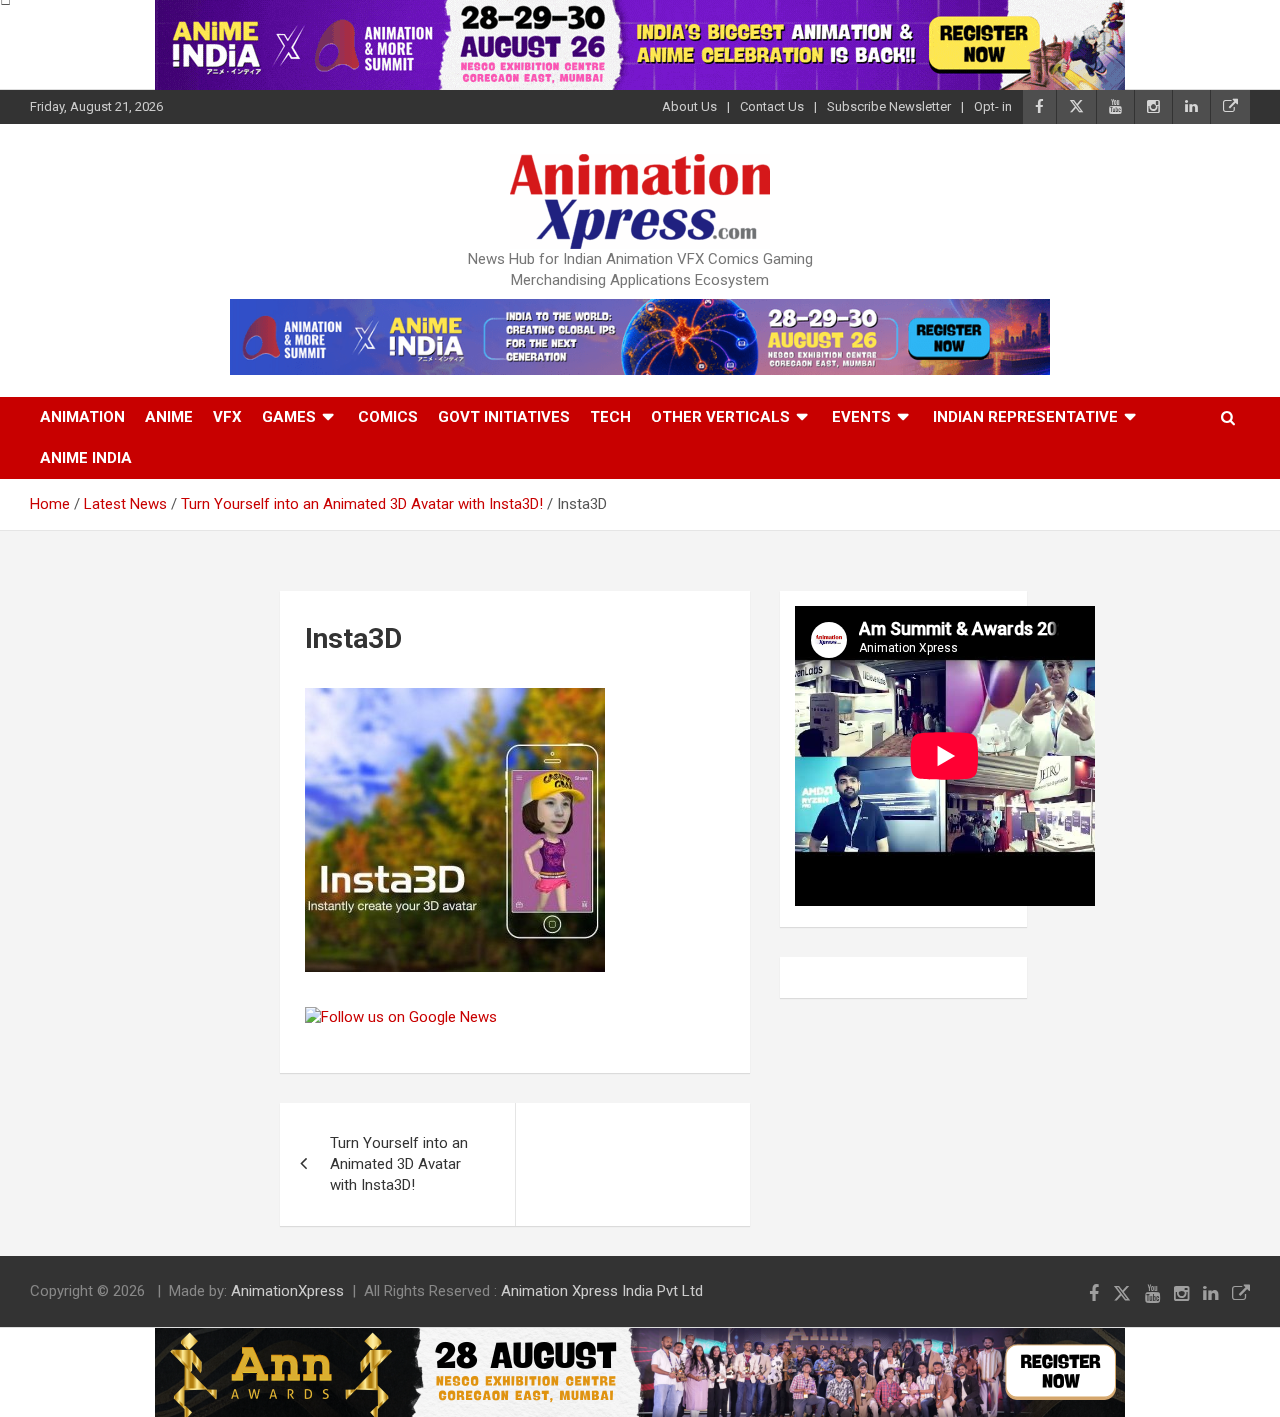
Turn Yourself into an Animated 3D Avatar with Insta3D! (399, 1164)
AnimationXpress (287, 1291)
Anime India (86, 458)
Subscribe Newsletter (889, 106)
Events (861, 417)
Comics (388, 417)
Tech (610, 417)
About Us (689, 106)
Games (289, 417)
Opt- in (993, 106)
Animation (82, 417)
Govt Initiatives (504, 417)
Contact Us (772, 106)
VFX (227, 417)
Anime (169, 417)
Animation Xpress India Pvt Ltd (602, 1291)
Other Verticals (720, 417)
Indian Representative (1025, 417)
